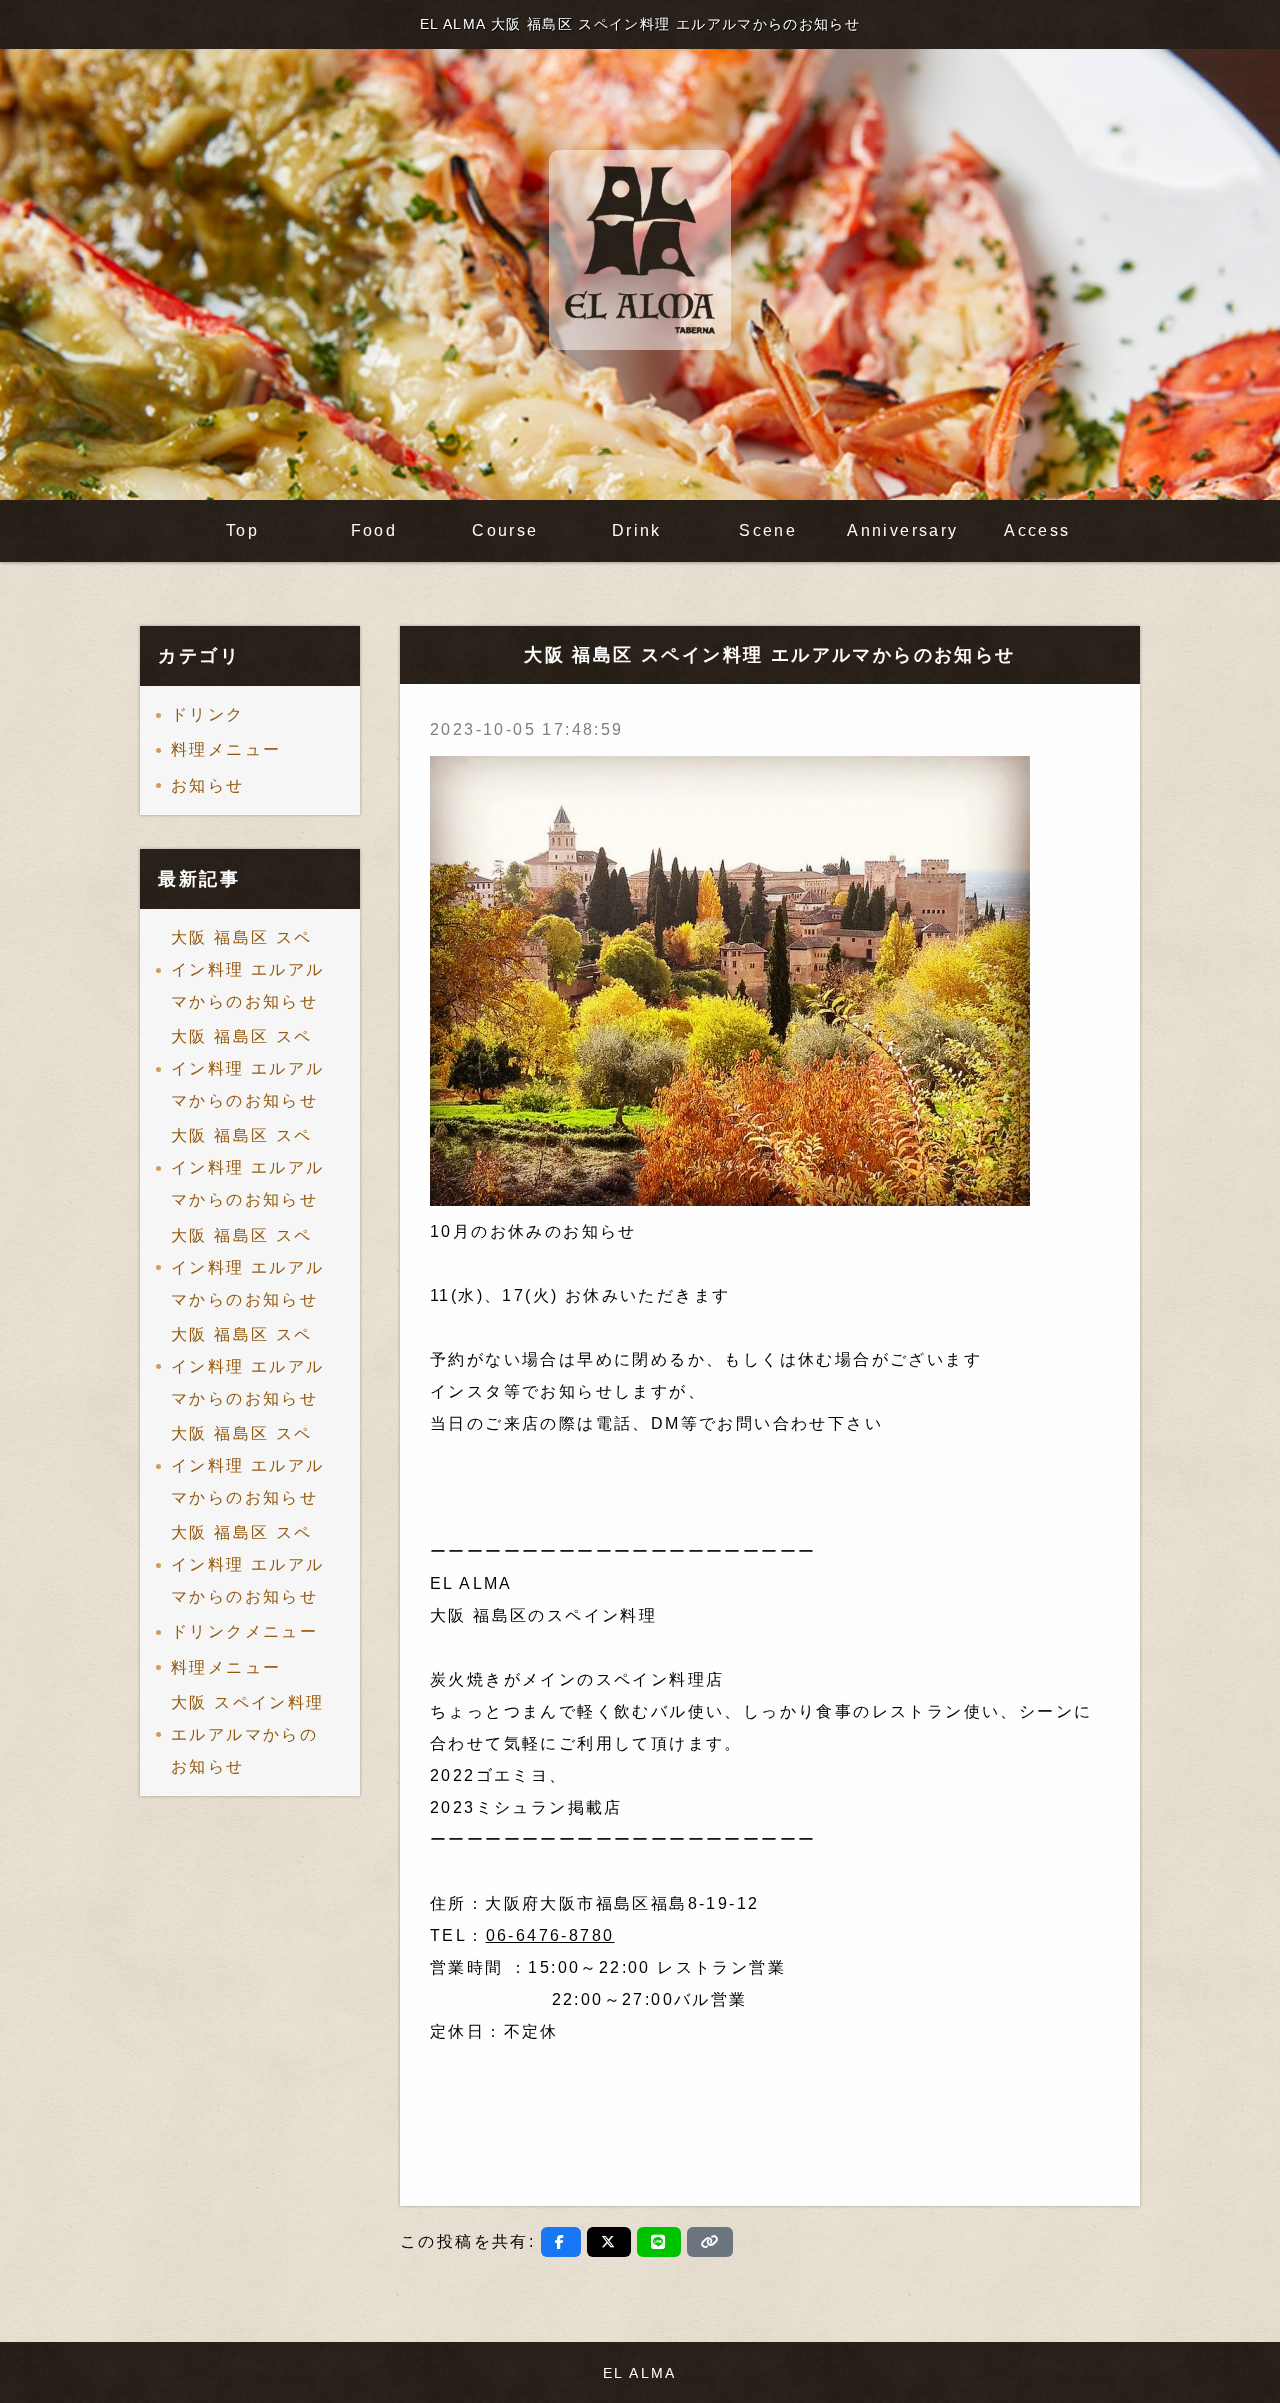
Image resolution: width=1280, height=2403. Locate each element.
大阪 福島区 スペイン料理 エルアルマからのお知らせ (248, 969)
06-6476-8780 (550, 1935)
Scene (768, 530)
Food (374, 530)
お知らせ (208, 785)
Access (1037, 530)
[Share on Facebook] (560, 2242)
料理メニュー (226, 749)
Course (505, 530)
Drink (637, 530)
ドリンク (208, 714)
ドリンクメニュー (244, 1631)
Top (242, 530)
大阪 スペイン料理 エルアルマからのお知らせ (248, 1734)
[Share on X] (609, 2242)
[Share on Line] (659, 2242)
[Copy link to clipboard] (710, 2242)
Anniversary (902, 530)
